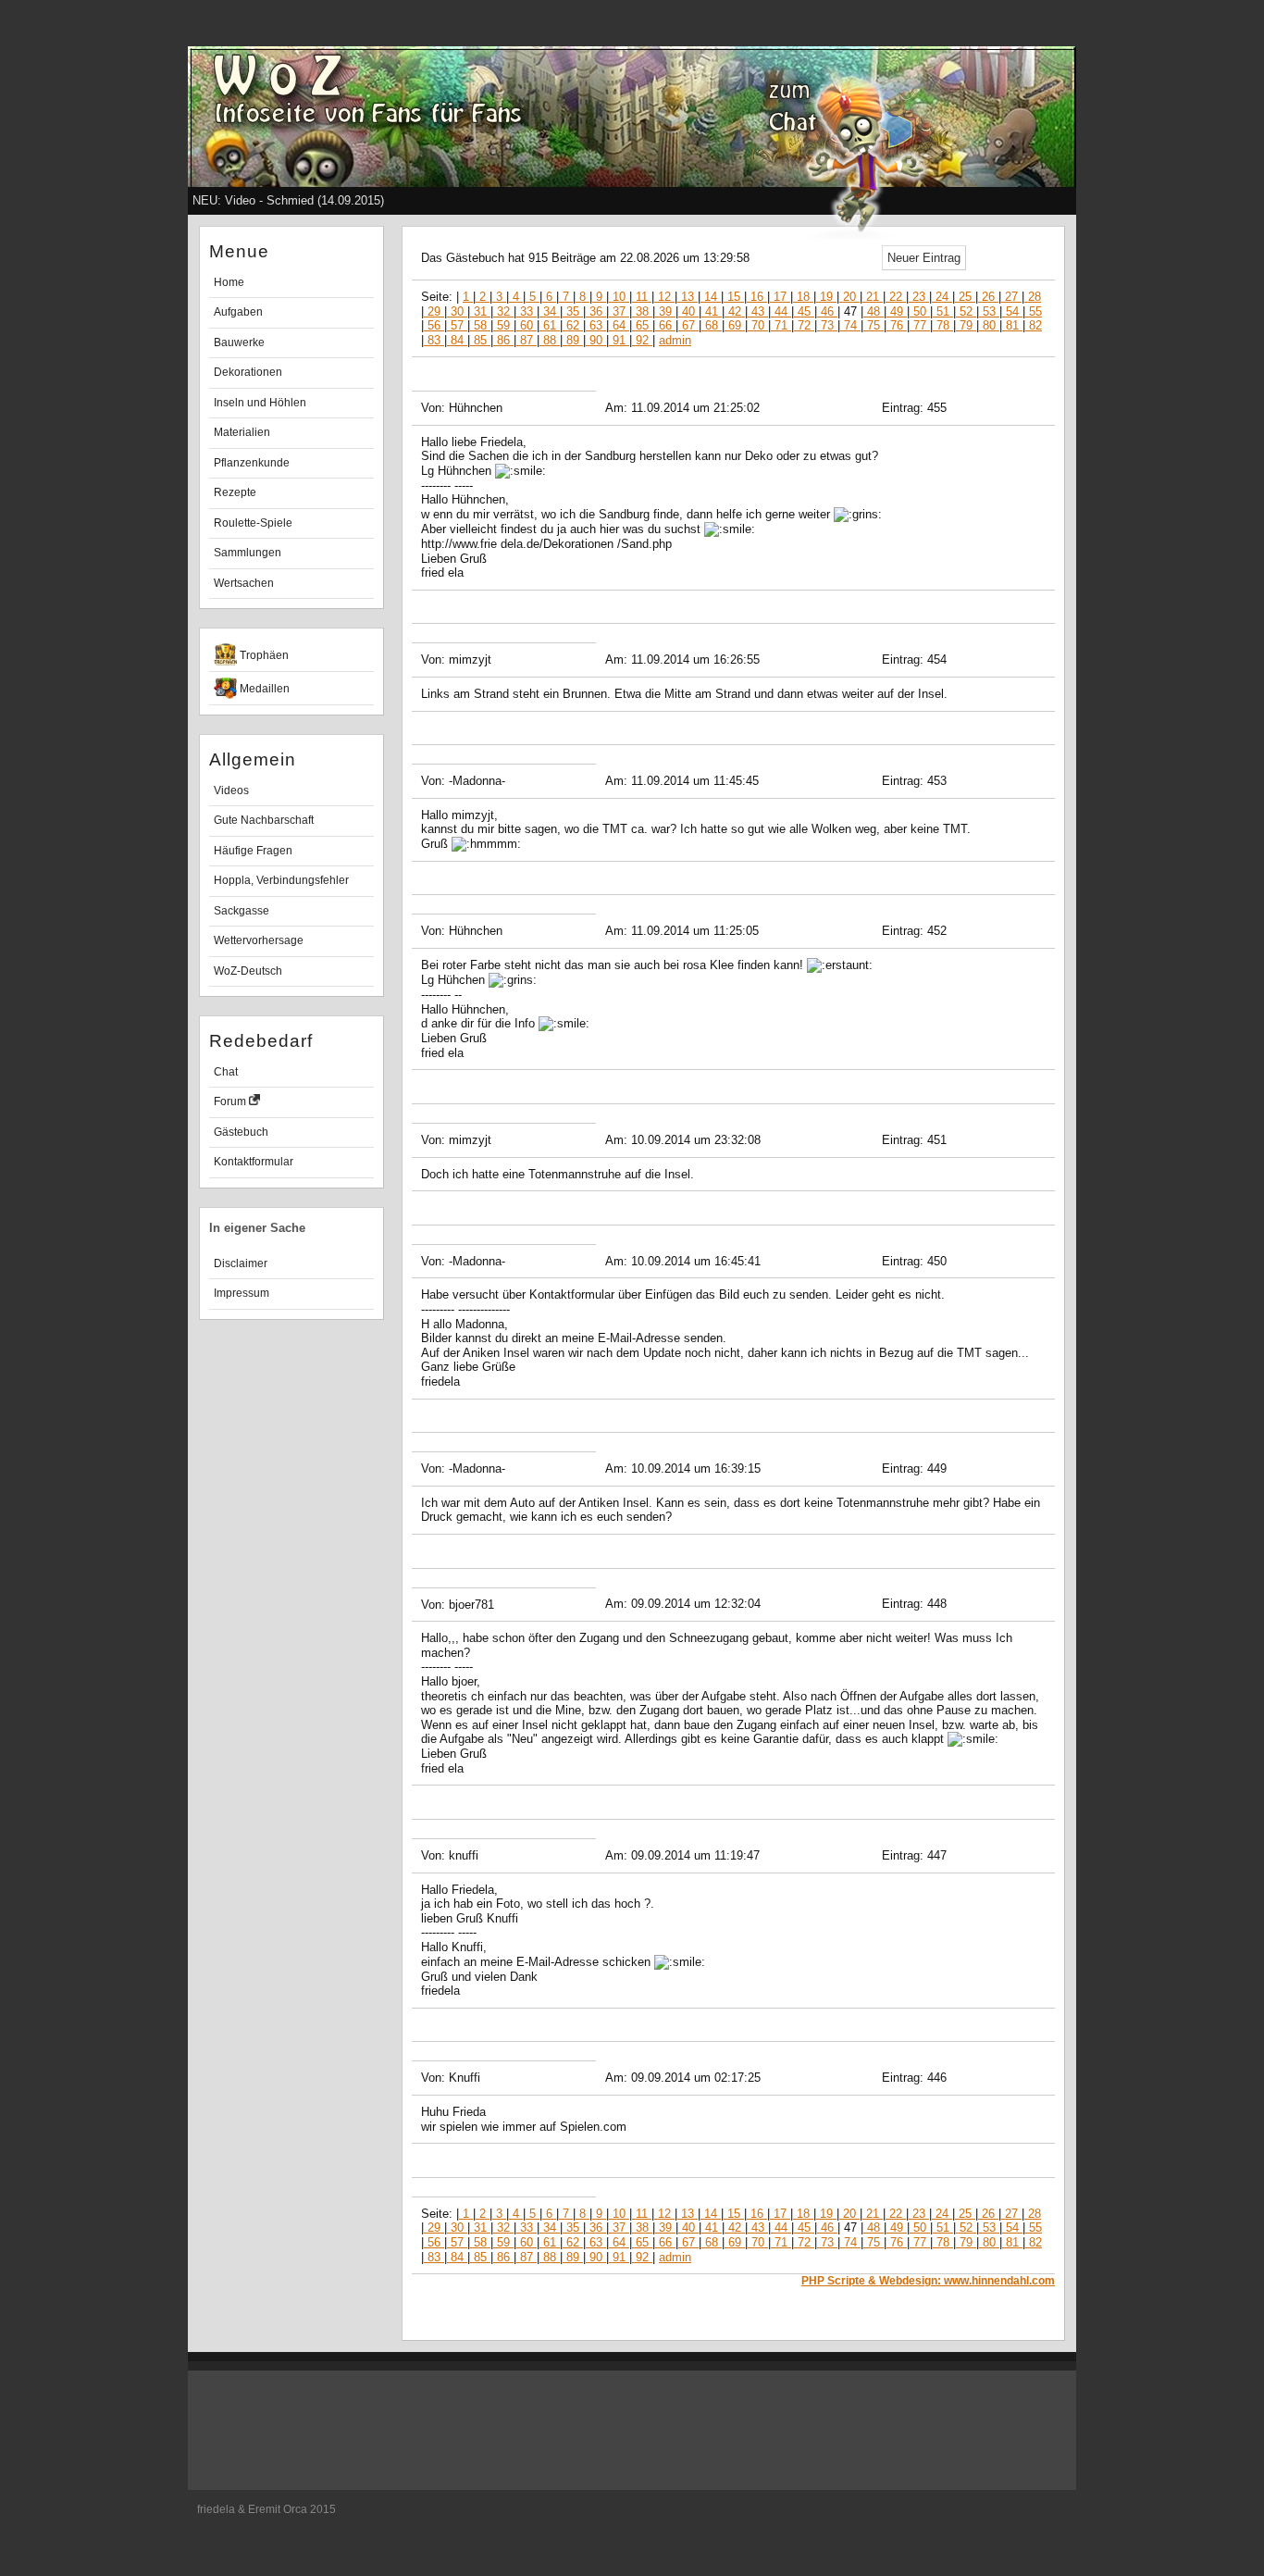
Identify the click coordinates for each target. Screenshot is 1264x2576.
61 (550, 325)
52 (966, 311)
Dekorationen (248, 372)
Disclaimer (241, 1263)
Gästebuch (241, 1132)
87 (527, 340)
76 (897, 325)
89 (573, 340)
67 (688, 325)
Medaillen (263, 689)
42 (735, 311)
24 (942, 297)
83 (434, 340)
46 (827, 311)
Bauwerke (239, 342)
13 (688, 297)
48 (874, 311)
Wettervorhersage (259, 940)
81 (1012, 325)
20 (849, 297)
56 (434, 325)
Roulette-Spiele (253, 523)
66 (665, 325)
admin (675, 340)
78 (943, 325)
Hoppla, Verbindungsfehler (281, 880)
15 (734, 297)
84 (457, 340)
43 (758, 311)
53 (989, 311)
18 (803, 297)
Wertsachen (244, 583)
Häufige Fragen (253, 851)
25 (965, 297)
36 (596, 311)
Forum (231, 1101)
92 (642, 340)
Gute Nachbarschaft (264, 820)
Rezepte (235, 492)
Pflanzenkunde (252, 463)
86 (503, 340)
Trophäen (263, 656)
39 (665, 311)
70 (758, 325)
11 (642, 297)
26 (988, 297)
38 (642, 311)
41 (712, 311)
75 (874, 325)
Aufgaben (238, 312)
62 (573, 325)
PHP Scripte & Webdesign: (928, 2281)
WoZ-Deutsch (248, 971)
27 (1011, 297)
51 (943, 311)
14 (711, 297)
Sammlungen (248, 553)
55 (1034, 311)
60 (527, 325)
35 (573, 311)
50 (920, 311)
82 (1034, 325)
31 (480, 311)
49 (897, 311)
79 (966, 325)
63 (596, 325)
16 (757, 297)
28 (1033, 297)
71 (781, 325)
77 (920, 325)
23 (919, 297)
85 (480, 340)
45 (804, 311)
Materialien (242, 432)
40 (688, 311)
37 (619, 311)
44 (781, 311)
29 (434, 311)
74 (850, 325)
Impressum (242, 1293)
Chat (226, 1072)
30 (457, 311)
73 (827, 325)
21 (873, 297)
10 (619, 297)
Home (229, 282)
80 (989, 325)
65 (642, 325)
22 (896, 297)
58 (480, 325)
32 (503, 311)
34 (550, 311)
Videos (231, 790)
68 (712, 325)
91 (619, 340)
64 (619, 325)
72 (804, 325)
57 (457, 325)
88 (550, 340)
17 (780, 297)
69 (735, 325)
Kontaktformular (254, 1162)
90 (596, 340)
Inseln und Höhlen (260, 403)
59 (503, 325)
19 (826, 297)
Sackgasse (242, 911)
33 (527, 311)
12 (664, 297)
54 (1012, 311)
